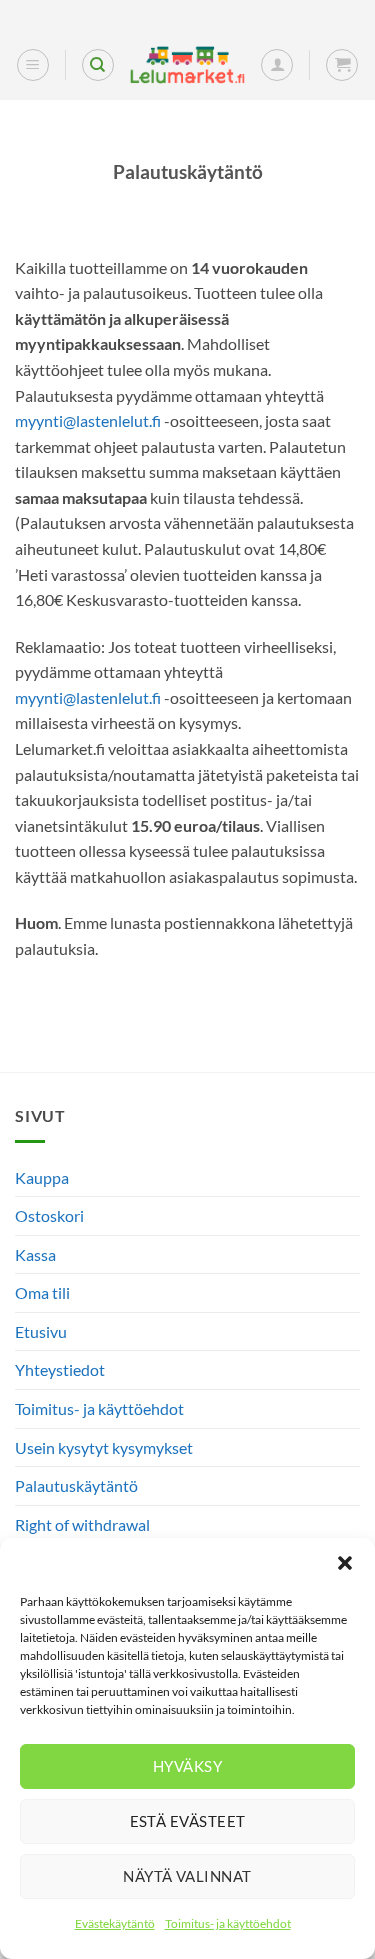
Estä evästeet (188, 1821)
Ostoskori (49, 1215)
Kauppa (42, 1177)
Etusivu (41, 1331)
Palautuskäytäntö (76, 1485)
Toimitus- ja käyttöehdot (228, 1923)
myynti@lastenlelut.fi (88, 420)
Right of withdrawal (82, 1524)
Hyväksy (187, 1766)
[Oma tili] (277, 65)
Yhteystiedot (60, 1369)
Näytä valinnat (187, 1876)
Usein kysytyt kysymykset (104, 1447)
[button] (345, 1563)
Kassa (35, 1254)
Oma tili (42, 1292)
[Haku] (98, 65)
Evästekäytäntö (115, 1923)
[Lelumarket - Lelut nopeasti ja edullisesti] (187, 65)
